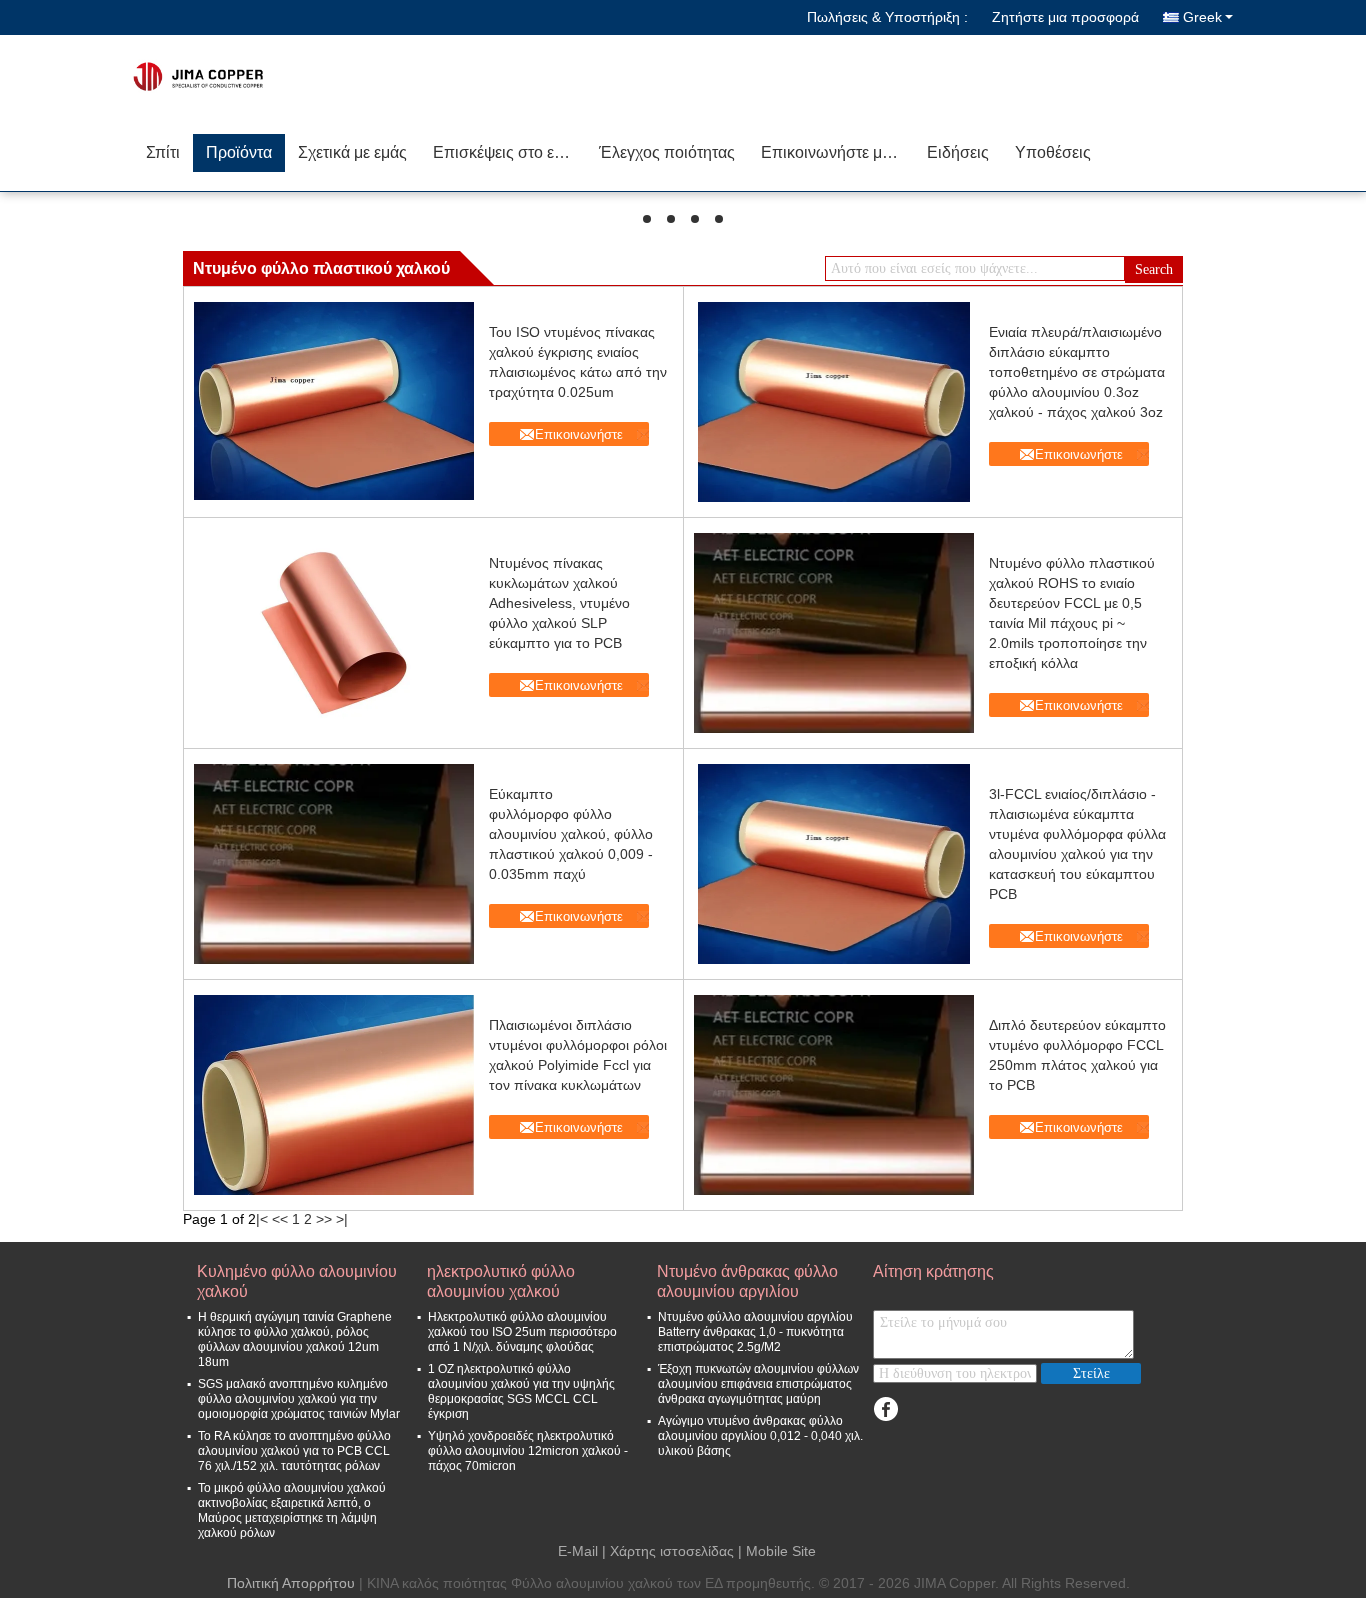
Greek (1202, 17)
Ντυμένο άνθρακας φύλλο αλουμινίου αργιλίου (747, 1281)
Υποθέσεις (1053, 152)
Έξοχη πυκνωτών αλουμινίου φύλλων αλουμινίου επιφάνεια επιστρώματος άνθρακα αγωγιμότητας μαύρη (758, 1384)
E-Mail (578, 1551)
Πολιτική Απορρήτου (291, 1583)
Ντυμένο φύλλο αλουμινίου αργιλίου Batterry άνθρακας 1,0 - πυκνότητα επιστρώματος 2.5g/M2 (755, 1332)
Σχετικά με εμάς (352, 152)
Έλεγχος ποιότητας (667, 152)
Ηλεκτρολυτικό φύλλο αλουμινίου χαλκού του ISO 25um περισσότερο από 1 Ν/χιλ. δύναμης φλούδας (522, 1332)
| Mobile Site (777, 1551)
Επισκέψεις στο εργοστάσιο (509, 152)
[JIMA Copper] (248, 75)
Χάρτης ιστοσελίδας (672, 1551)
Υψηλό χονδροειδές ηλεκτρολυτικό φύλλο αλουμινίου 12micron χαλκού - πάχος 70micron (528, 1451)
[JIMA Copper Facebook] (885, 1409)
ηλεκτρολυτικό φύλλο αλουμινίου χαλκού (501, 1281)
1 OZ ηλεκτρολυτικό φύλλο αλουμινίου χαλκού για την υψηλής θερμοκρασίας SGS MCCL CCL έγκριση (521, 1391)
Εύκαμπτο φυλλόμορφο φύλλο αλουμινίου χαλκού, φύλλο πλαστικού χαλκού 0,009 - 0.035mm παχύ (571, 834)
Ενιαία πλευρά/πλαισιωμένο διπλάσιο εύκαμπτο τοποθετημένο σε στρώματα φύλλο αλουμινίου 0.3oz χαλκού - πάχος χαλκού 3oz (1077, 372)
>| (342, 1219)
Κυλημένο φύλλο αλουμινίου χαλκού (297, 1281)
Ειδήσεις (958, 152)
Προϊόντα (239, 152)
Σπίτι (163, 152)
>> (324, 1219)
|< (262, 1219)
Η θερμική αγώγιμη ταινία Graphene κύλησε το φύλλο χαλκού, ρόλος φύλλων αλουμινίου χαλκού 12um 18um (295, 1339)
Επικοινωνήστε (579, 434)
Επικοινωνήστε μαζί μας (837, 152)
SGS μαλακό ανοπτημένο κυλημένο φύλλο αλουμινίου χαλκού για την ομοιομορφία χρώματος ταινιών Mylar (299, 1399)
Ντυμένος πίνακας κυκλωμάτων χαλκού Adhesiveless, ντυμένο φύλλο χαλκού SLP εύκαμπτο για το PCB (559, 603)
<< (280, 1219)
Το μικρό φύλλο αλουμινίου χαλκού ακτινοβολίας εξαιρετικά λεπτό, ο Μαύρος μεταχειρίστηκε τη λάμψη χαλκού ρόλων (292, 1510)
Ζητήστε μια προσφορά (1065, 17)
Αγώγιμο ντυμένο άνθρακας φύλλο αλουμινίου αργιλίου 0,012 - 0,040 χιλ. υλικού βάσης (760, 1436)
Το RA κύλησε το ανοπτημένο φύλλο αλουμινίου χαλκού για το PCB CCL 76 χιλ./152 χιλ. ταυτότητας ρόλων (294, 1451)
